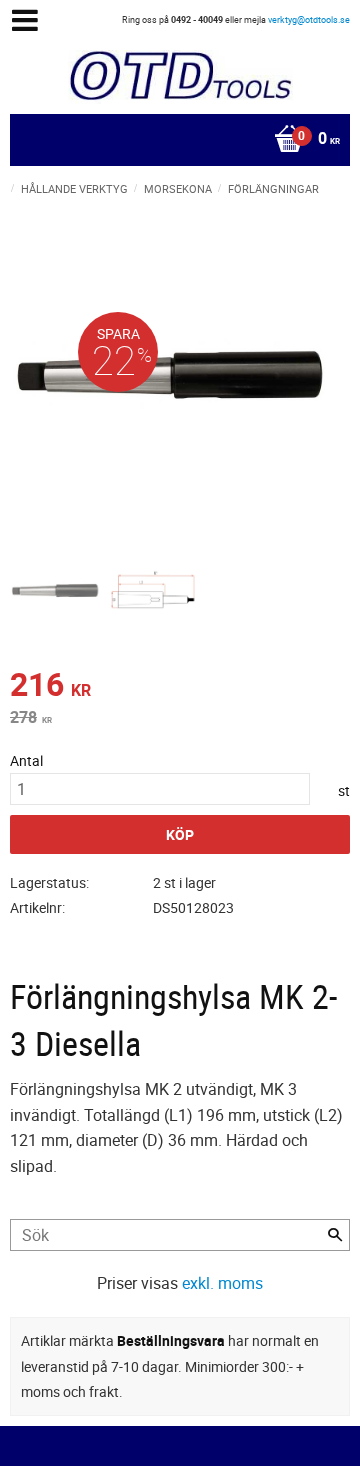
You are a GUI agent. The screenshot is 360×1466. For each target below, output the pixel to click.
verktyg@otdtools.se (309, 19)
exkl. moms (222, 1283)
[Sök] (335, 1235)
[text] (180, 687)
